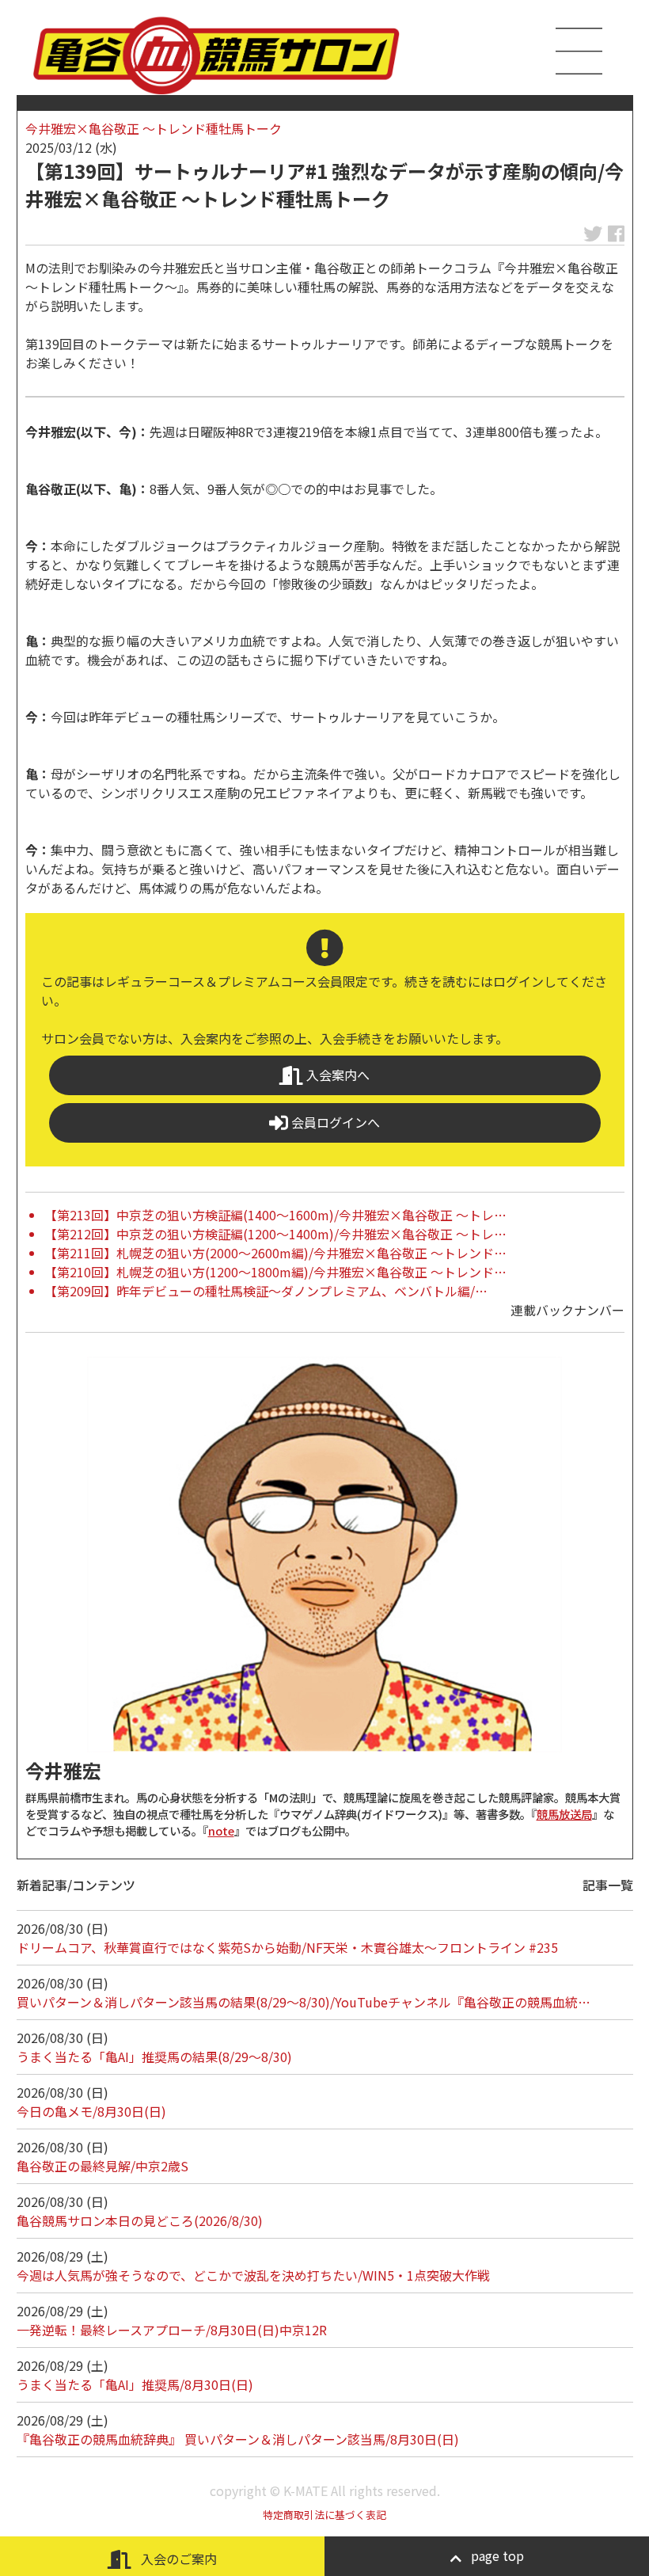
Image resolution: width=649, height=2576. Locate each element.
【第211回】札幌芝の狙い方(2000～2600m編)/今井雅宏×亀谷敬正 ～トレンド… (275, 1253)
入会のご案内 (177, 2559)
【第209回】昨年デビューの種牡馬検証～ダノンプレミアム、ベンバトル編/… (266, 1291)
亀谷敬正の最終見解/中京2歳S (102, 2166)
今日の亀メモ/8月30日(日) (91, 2111)
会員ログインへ (334, 1122)
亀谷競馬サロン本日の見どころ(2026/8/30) (140, 2220)
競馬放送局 (564, 1814)
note (221, 1830)
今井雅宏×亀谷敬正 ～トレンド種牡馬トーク (154, 128)
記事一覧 (608, 1885)
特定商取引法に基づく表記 (324, 2515)
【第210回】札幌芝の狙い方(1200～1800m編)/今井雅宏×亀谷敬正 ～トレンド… (275, 1272)
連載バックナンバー (567, 1310)
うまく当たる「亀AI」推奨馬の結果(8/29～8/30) (154, 2057)
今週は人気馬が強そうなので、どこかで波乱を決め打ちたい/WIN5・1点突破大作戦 (253, 2275)
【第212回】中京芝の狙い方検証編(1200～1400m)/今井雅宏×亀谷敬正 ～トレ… (275, 1234)
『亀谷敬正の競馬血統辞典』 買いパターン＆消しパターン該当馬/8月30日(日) (238, 2439)
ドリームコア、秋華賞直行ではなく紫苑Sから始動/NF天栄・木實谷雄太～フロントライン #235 (287, 1947)
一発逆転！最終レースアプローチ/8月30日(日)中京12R (172, 2330)
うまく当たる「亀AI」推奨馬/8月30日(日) (135, 2384)
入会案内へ (336, 1075)
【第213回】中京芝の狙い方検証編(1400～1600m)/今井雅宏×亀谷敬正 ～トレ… (275, 1215)
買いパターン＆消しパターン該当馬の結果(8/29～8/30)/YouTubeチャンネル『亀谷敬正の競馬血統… (304, 2002)
